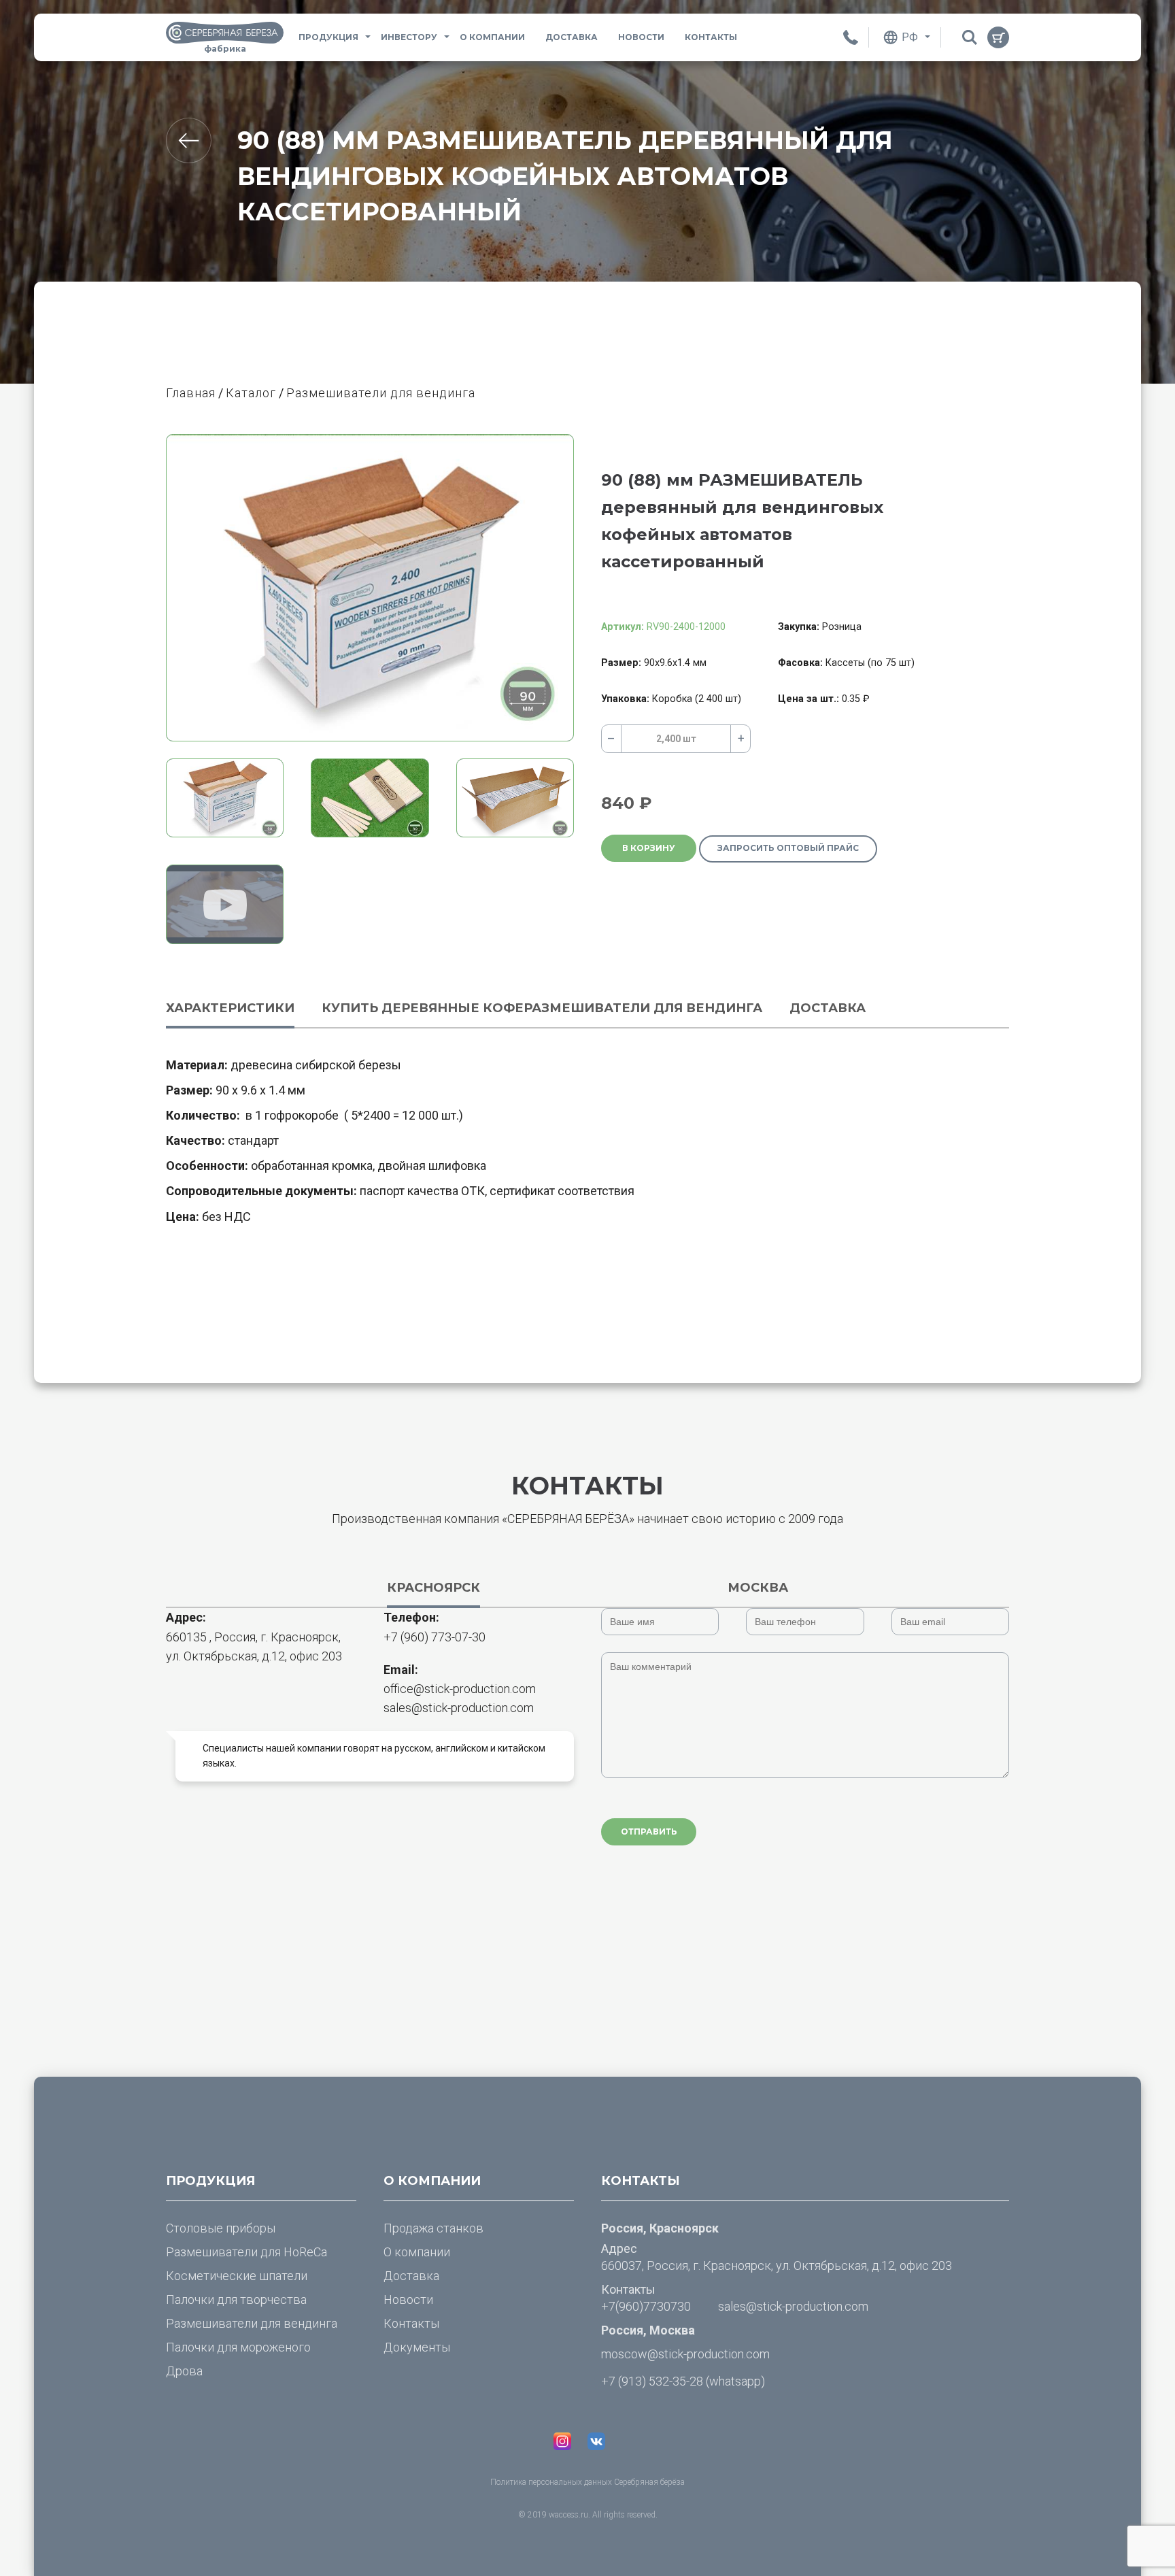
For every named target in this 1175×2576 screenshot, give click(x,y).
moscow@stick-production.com (685, 2354)
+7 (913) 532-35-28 (652, 2381)
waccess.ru (568, 2515)
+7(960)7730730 (646, 2306)
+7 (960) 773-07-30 (435, 1637)
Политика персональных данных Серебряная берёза (587, 2482)
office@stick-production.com (460, 1689)
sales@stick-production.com (459, 1708)
